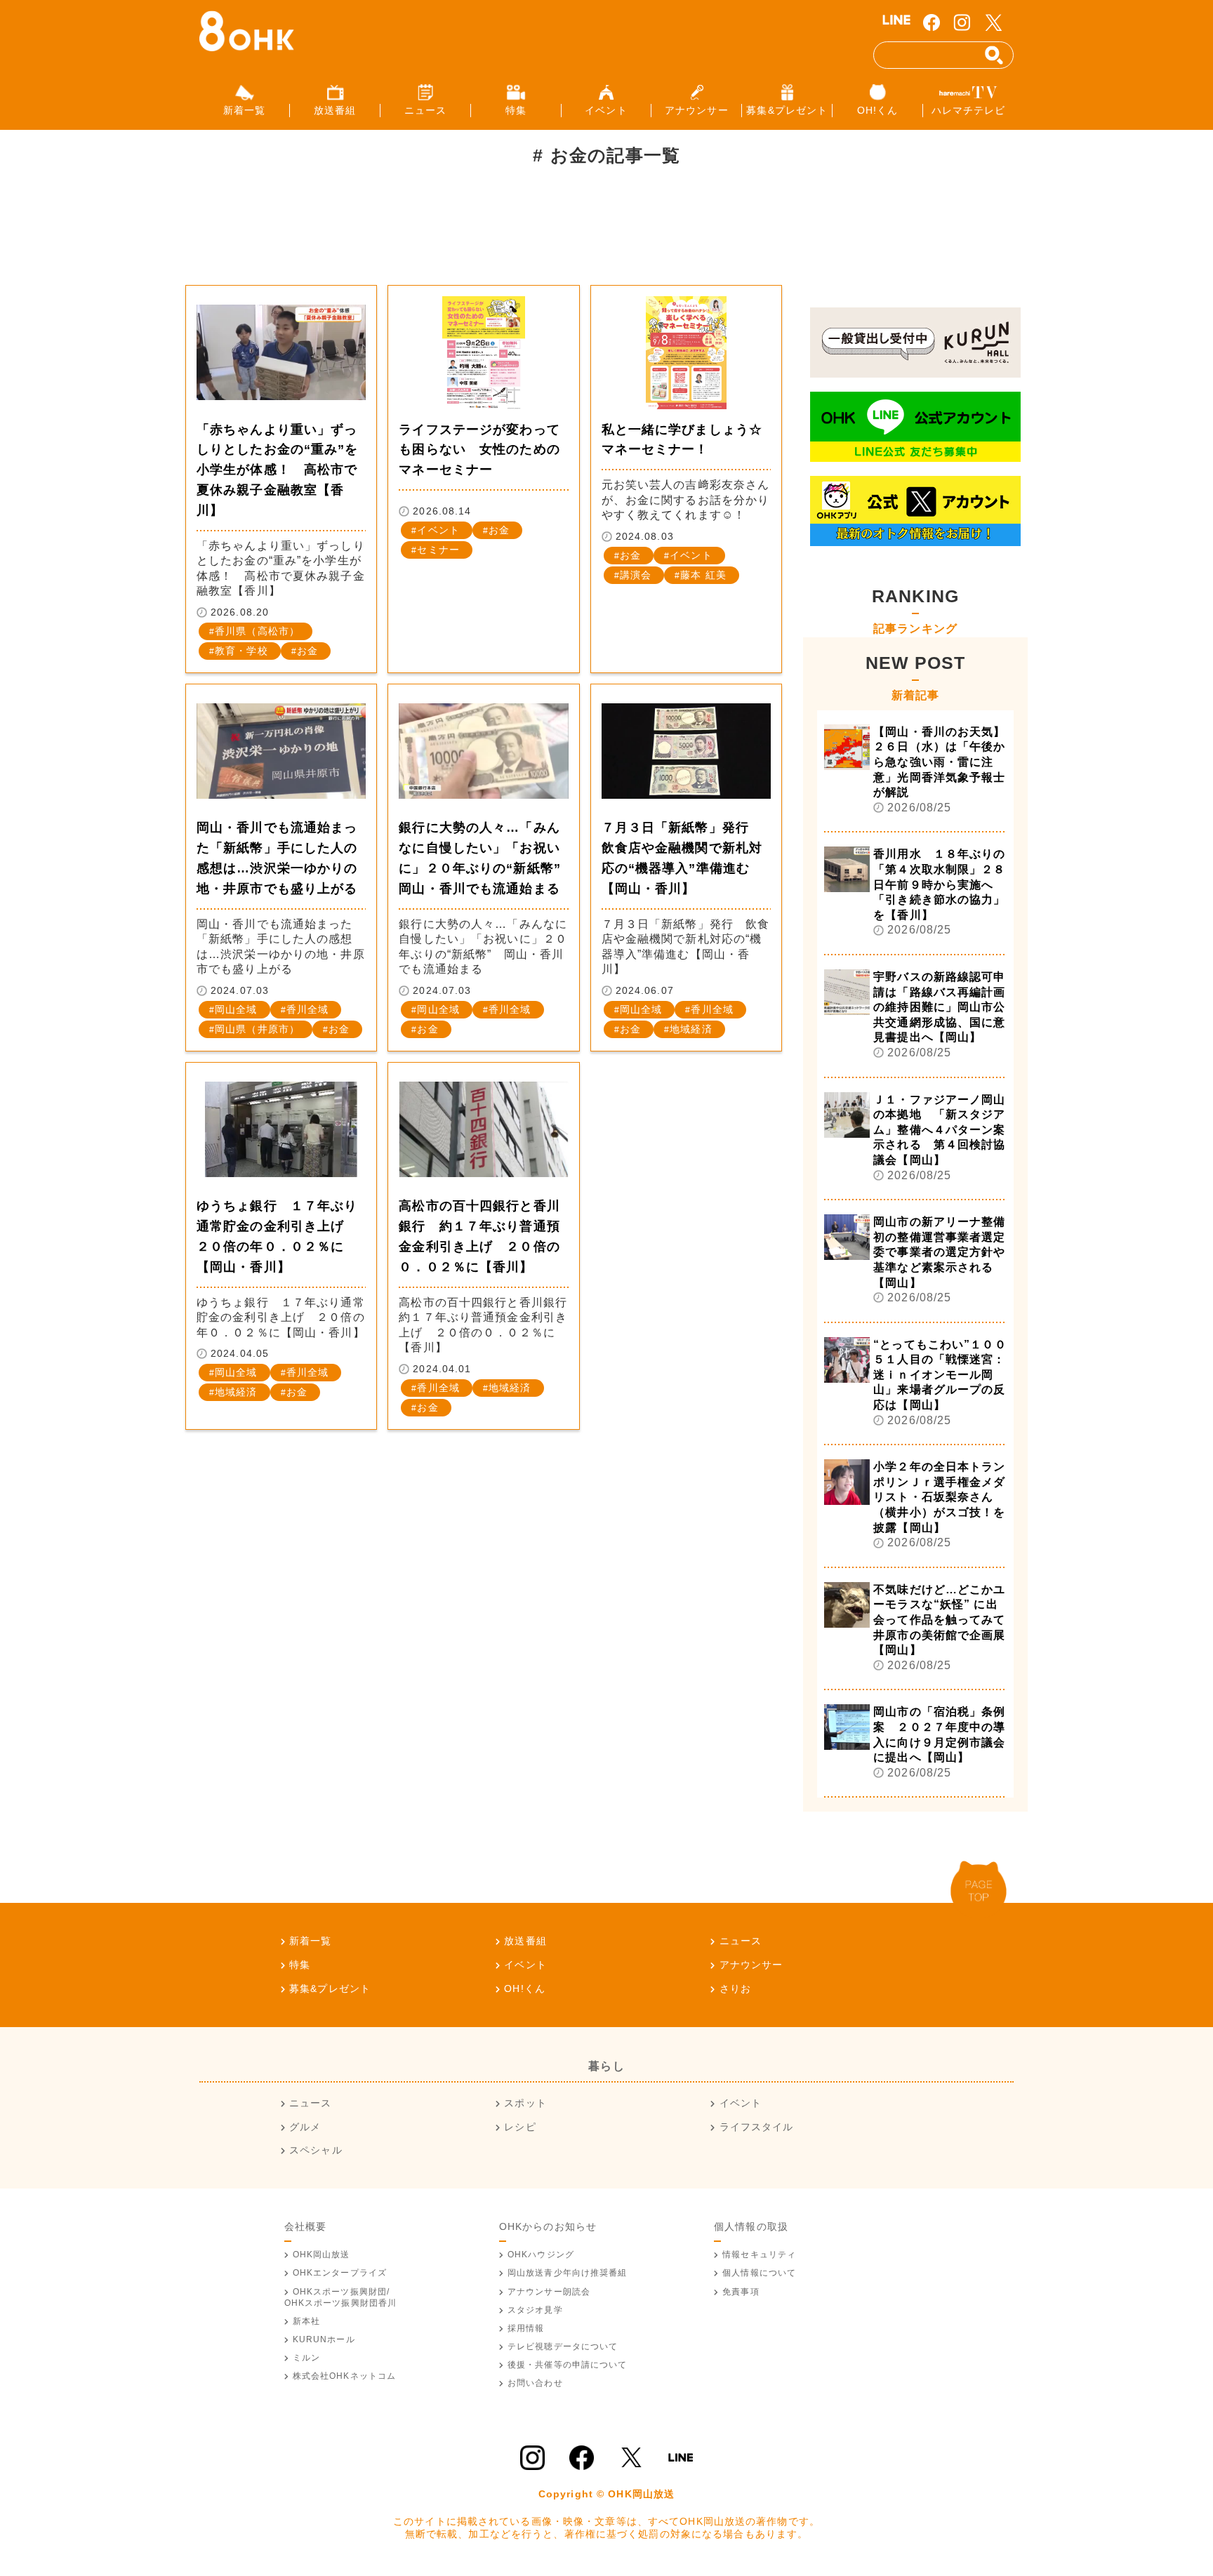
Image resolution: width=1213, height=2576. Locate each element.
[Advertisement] (441, 234)
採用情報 (526, 2328)
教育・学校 (241, 651)
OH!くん (525, 1989)
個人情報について (759, 2273)
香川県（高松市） (257, 631)
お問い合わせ (535, 2383)
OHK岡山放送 (322, 2255)
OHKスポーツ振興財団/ (341, 2297)
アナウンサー (751, 1965)
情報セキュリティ (759, 2255)
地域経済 (691, 1029)
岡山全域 (236, 1009)
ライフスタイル (756, 2127)
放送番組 (525, 1941)
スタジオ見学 (535, 2310)
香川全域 (307, 1009)
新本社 (306, 2321)
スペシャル (316, 2150)
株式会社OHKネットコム (344, 2376)
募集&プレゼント (330, 1989)
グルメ (305, 2127)
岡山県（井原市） (257, 1029)
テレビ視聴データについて (563, 2346)
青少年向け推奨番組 (568, 2273)
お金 (307, 651)
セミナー (438, 550)
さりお (735, 1989)
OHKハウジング (541, 2255)
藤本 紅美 (703, 575)
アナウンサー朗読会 (549, 2292)
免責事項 (741, 2292)
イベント (438, 530)
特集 (300, 1965)
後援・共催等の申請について (568, 2365)
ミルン (306, 2358)
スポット (525, 2103)
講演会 (636, 575)
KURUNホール (324, 2339)
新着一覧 (310, 1941)
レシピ (520, 2127)
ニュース (741, 1941)
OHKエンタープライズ (340, 2273)
